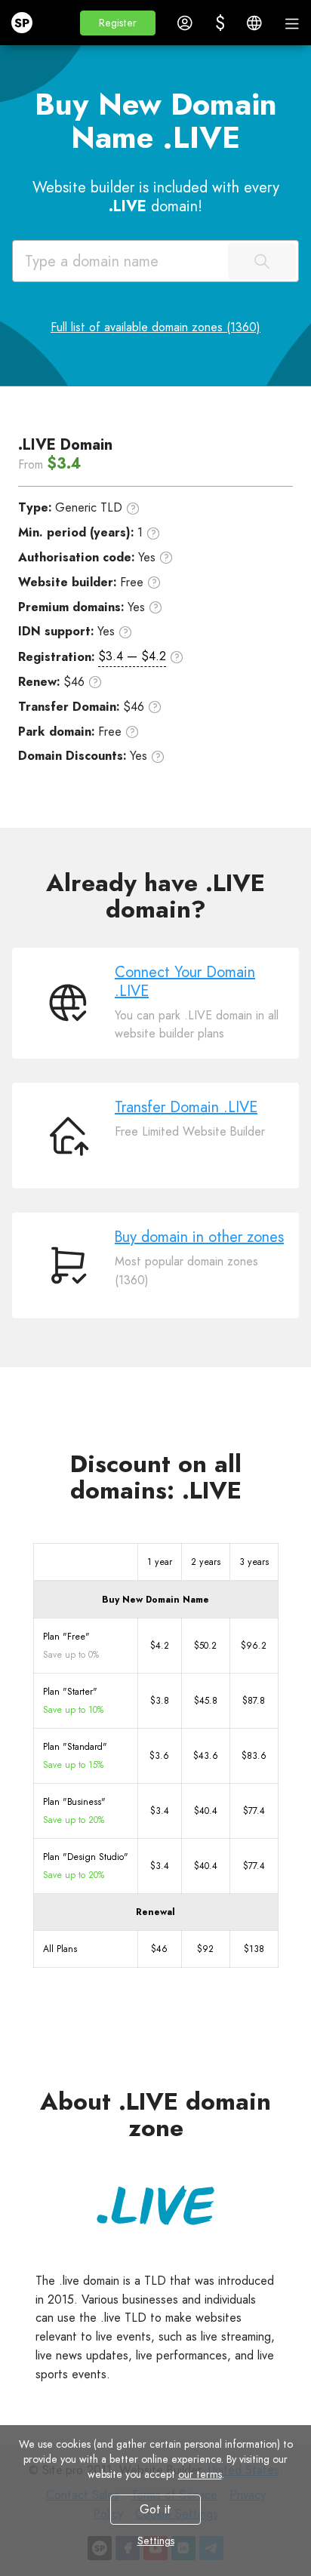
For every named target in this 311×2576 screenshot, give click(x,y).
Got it (155, 2509)
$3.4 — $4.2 (132, 656)
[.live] (155, 2205)
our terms (200, 2474)
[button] (118, 23)
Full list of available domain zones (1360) (155, 327)
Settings (156, 2541)
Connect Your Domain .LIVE (185, 982)
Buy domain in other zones (199, 1237)
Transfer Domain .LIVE (186, 1107)
